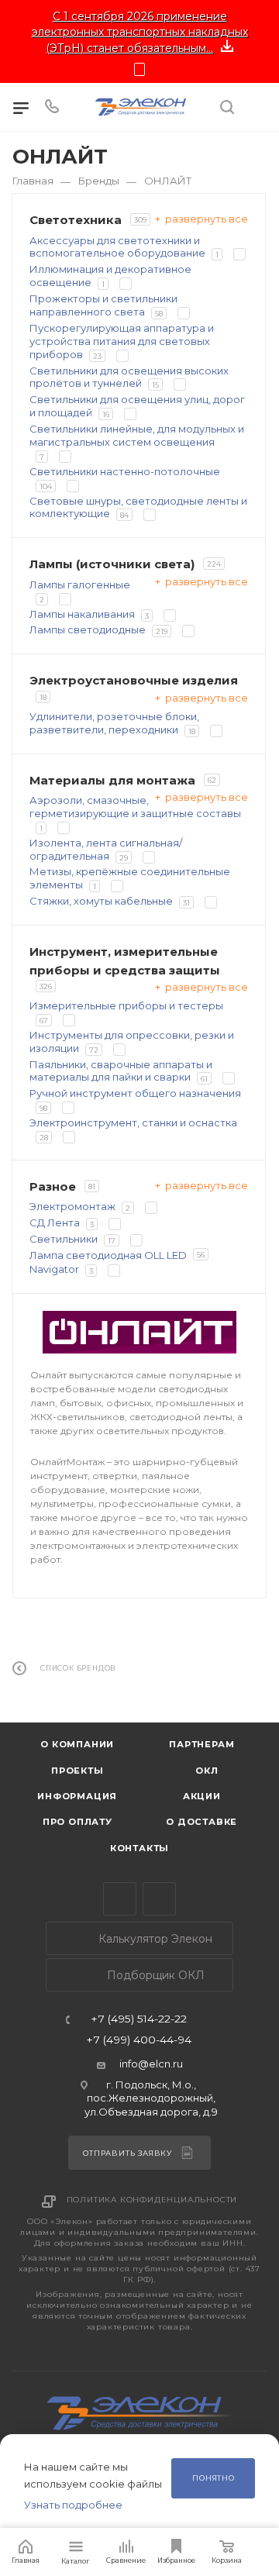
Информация (77, 1796)
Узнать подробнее (73, 2505)
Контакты (139, 1848)
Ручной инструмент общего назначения (135, 1093)
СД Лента (55, 1222)
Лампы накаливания (82, 614)
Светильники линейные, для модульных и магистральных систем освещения (137, 435)
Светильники (64, 1239)
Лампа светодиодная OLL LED (108, 1255)
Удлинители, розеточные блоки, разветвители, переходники (114, 723)
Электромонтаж (72, 1206)
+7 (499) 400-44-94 (139, 2040)
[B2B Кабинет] (258, 107)
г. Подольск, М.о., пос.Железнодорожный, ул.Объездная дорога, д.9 (151, 2098)
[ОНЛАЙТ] (139, 1332)
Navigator (54, 1269)
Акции (202, 1796)
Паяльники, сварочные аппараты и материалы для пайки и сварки (121, 1071)
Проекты (77, 1771)
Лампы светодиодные (88, 629)
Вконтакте (159, 1899)
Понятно (214, 2478)
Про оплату (77, 1822)
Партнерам (201, 1744)
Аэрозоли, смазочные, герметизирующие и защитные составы (135, 807)
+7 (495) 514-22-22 (139, 2019)
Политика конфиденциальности (152, 2200)
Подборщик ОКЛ (154, 1975)
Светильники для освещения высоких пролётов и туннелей (129, 377)
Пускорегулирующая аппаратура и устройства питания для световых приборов (122, 341)
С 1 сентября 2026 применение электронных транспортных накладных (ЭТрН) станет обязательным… (140, 32)
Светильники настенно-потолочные (125, 471)
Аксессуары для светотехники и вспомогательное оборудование (117, 247)
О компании (77, 1744)
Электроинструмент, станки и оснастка (133, 1122)
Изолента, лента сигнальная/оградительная (106, 849)
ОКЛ (206, 1771)
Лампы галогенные (80, 585)
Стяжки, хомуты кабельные (101, 901)
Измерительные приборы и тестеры (126, 1005)
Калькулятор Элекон (154, 1939)
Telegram (120, 1899)
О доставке (201, 1822)
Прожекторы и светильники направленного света (103, 305)
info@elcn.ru (151, 2064)
